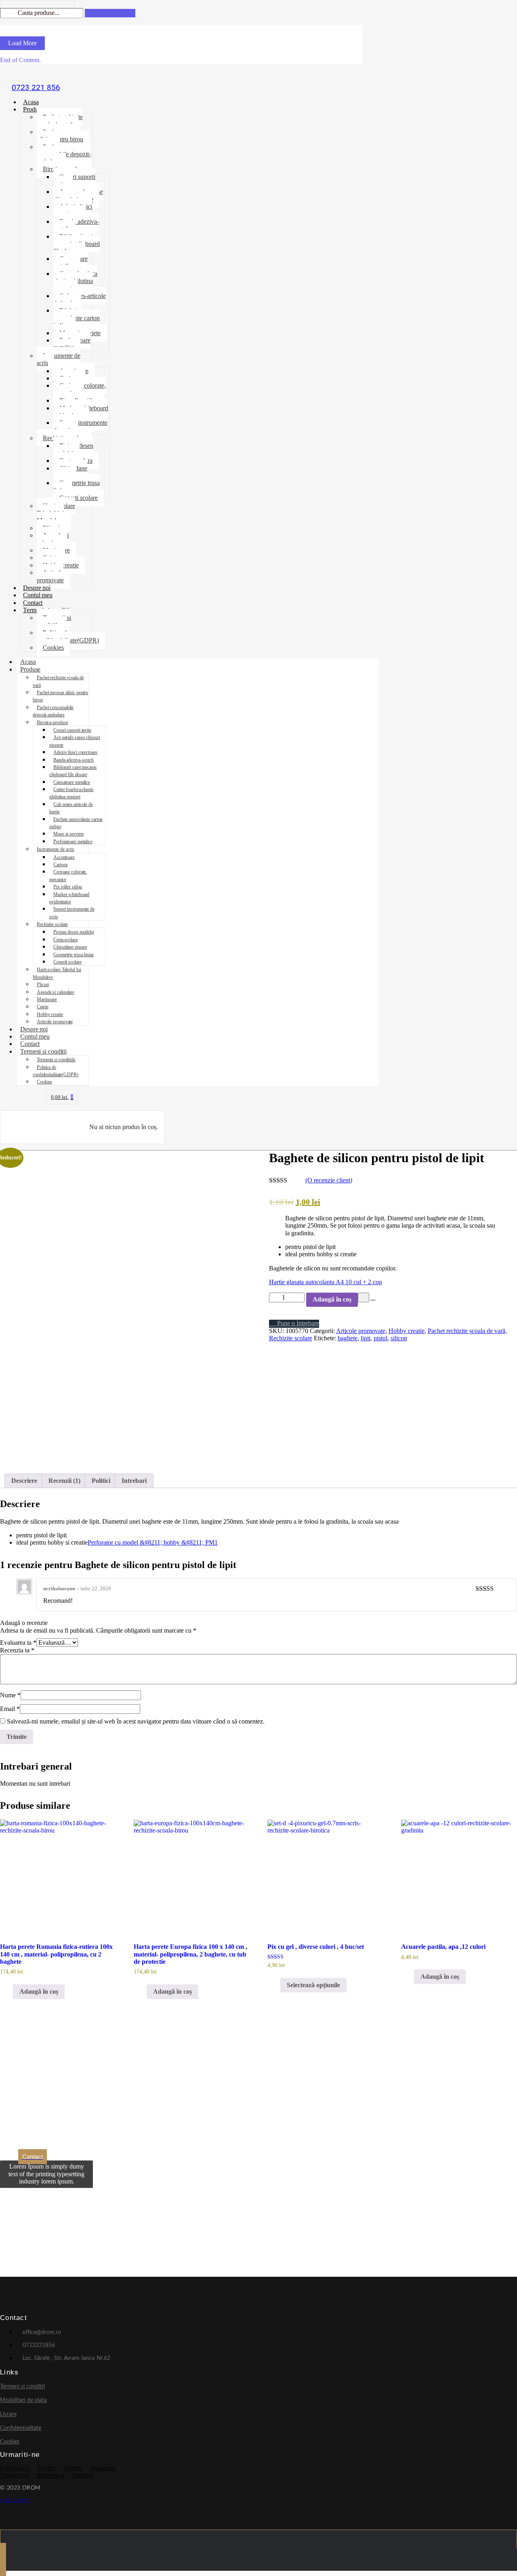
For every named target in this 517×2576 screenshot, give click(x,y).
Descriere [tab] (24, 1481)
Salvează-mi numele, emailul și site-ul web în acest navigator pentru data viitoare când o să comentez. (136, 1721)
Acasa (31, 102)
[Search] (110, 13)
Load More (22, 43)
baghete (348, 1338)
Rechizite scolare (52, 924)
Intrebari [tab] (134, 1481)
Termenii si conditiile (54, 621)
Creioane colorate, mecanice (80, 389)
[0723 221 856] (36, 74)
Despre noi (37, 588)
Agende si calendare (53, 539)
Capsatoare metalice (70, 262)
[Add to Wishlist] (364, 1297)
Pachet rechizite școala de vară (60, 121)
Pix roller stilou (68, 887)
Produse (33, 109)
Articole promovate (50, 576)
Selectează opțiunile (313, 1985)
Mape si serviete (68, 834)
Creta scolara (65, 940)
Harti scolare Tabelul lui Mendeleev (56, 513)
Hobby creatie (50, 1014)
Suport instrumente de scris (80, 426)
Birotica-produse (52, 722)
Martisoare (47, 999)
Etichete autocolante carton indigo (77, 318)
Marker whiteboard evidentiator (81, 412)
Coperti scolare (79, 498)
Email (10, 1709)
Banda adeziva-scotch (76, 225)
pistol (380, 1338)
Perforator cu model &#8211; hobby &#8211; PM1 (153, 1542)
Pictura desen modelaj (73, 449)
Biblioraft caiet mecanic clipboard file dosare (77, 244)
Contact (33, 603)
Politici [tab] (101, 1481)
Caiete (42, 1007)
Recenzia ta (17, 1650)
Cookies (53, 648)
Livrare (8, 2414)
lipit (366, 1338)
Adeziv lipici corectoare (73, 210)
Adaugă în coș (332, 1299)
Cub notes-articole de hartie (80, 299)
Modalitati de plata (23, 2400)
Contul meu (38, 595)
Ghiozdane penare (70, 472)
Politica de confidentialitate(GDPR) (68, 636)
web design (15, 2500)
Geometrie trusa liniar (77, 486)
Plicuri (43, 985)
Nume (10, 1695)
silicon (399, 1338)
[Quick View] (9, 1991)
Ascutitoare (64, 857)
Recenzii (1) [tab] (64, 1481)
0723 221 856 (36, 87)
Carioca (60, 865)
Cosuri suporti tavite (74, 180)
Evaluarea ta (18, 1643)
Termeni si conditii (43, 1051)
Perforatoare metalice (72, 344)
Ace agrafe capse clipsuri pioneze (78, 195)
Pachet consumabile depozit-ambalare (64, 154)
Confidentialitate (21, 2428)
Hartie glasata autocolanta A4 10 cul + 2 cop (326, 1282)
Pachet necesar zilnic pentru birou (60, 135)
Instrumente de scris (59, 359)
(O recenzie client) (329, 1180)
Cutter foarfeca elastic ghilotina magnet (75, 281)
